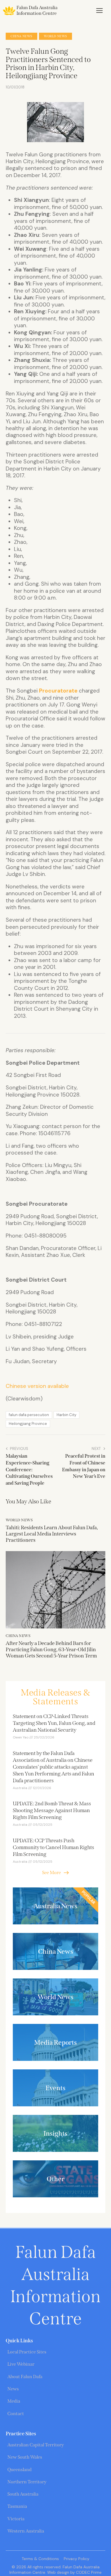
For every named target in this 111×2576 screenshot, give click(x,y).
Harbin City (66, 1415)
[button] (99, 11)
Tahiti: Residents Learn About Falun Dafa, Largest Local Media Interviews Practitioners (52, 1534)
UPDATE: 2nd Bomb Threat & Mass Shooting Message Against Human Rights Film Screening (52, 1810)
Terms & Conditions (40, 2559)
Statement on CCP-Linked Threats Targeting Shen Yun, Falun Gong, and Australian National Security (54, 1723)
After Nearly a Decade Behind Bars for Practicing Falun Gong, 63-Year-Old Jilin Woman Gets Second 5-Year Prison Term (51, 1649)
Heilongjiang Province (28, 1424)
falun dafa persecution (29, 1415)
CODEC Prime (88, 2572)
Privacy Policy (77, 2559)
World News (55, 36)
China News (21, 36)
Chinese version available (37, 1386)
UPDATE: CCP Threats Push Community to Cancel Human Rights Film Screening (54, 1847)
